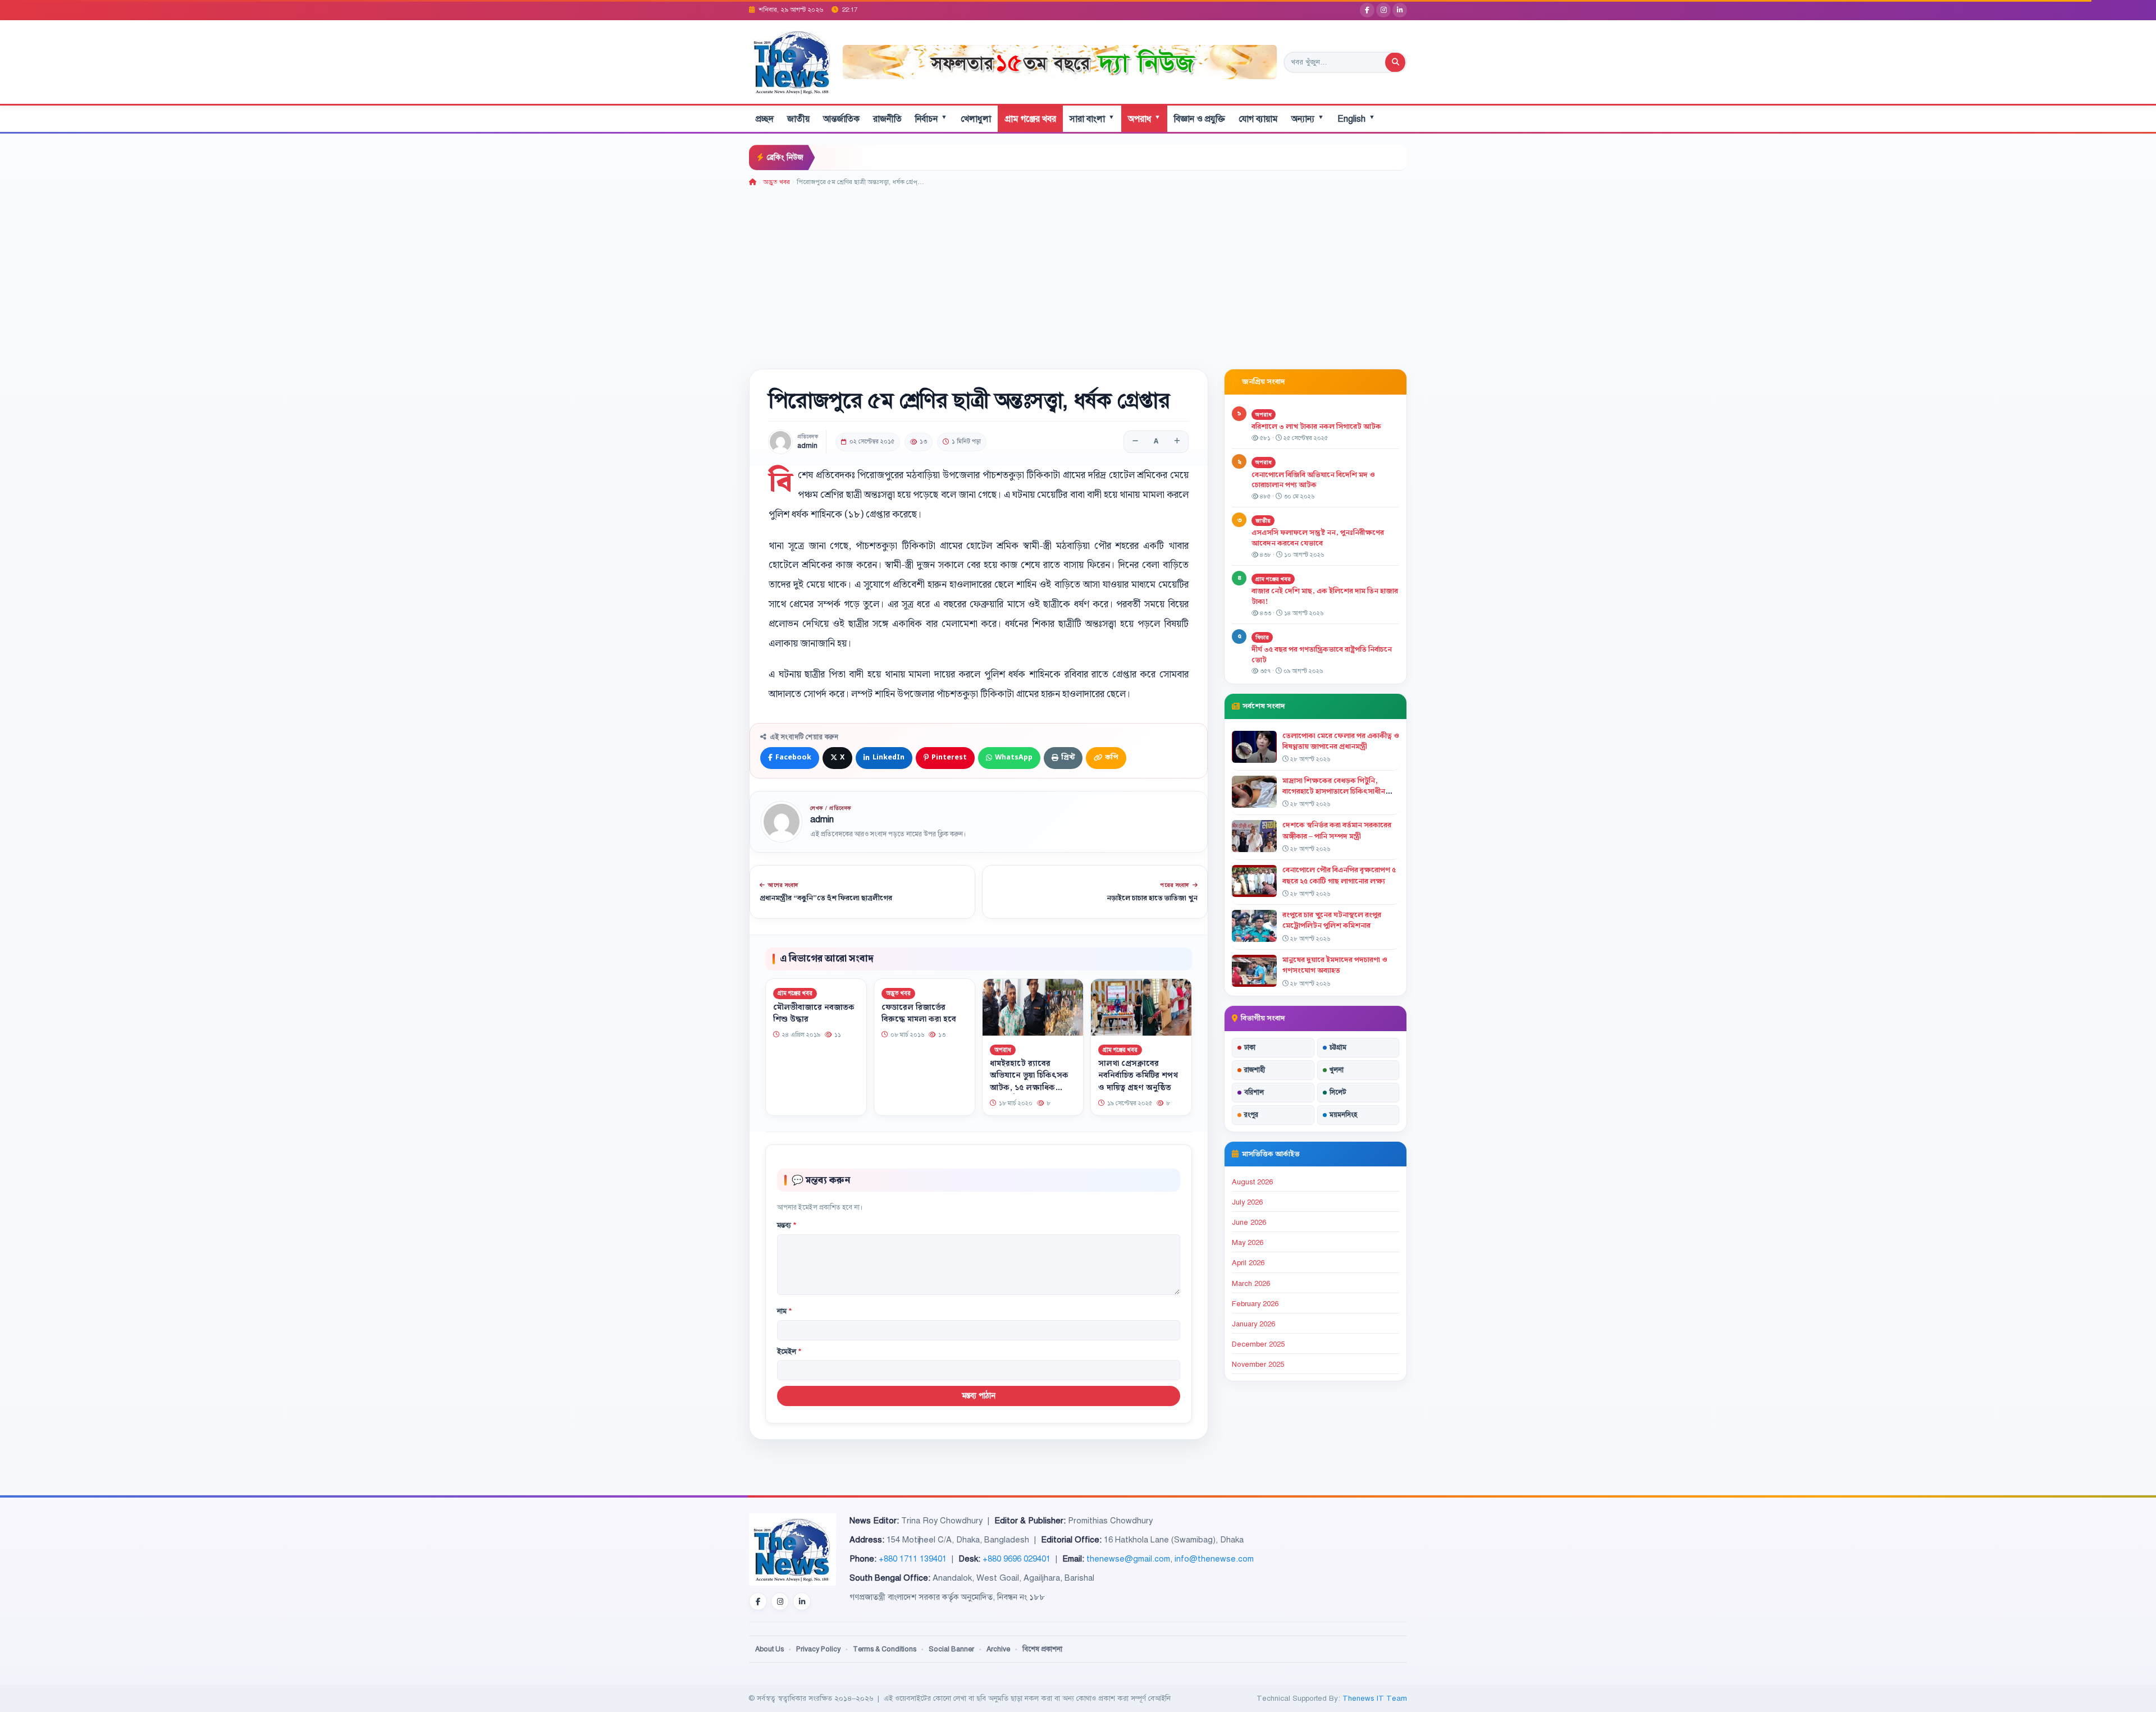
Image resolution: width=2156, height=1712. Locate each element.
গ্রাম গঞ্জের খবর (1030, 119)
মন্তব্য (787, 1225)
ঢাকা (1250, 1047)
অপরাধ (1144, 119)
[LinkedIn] (1400, 10)
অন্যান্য (1308, 119)
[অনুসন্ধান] (1395, 62)
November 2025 (1258, 1365)
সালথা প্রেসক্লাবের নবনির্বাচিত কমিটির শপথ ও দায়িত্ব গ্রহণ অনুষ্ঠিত (1138, 1075)
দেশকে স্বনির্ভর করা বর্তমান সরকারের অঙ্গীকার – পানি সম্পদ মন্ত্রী (1337, 830)
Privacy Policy (818, 1649)
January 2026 (1253, 1324)
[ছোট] (1135, 442)
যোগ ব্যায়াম (1258, 119)
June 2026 (1249, 1223)
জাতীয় (798, 119)
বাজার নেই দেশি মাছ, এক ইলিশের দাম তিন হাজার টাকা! (1325, 596)
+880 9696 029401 (1017, 1559)
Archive (998, 1649)
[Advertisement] (1078, 272)
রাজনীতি (887, 119)
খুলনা (1337, 1070)
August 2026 (1252, 1182)
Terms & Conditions (885, 1649)
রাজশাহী (1255, 1070)
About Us (769, 1649)
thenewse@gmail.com (1128, 1559)
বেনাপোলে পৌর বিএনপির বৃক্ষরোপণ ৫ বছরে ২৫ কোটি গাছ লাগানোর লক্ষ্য (1339, 875)
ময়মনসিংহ (1343, 1115)
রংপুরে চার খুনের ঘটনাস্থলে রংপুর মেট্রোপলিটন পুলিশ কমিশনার (1332, 920)
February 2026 (1255, 1304)
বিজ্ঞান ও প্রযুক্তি (1200, 119)
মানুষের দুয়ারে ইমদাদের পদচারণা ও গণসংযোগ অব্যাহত (1335, 965)
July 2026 (1247, 1202)
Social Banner (951, 1649)
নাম (784, 1311)
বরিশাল (1254, 1092)
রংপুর (1251, 1115)
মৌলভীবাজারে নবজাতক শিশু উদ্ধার (814, 1013)
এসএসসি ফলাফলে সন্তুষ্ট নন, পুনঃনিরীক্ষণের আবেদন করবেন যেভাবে (1318, 538)
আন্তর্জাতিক (841, 119)
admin (807, 446)
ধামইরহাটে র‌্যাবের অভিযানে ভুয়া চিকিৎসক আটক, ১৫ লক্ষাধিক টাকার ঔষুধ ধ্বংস (1029, 1081)
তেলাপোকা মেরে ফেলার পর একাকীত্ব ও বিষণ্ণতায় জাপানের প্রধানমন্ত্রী (1341, 741)
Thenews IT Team (1375, 1698)
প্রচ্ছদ (765, 119)
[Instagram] (1383, 10)
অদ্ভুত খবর (776, 182)
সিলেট (1338, 1092)
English (1356, 119)
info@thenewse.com (1214, 1559)
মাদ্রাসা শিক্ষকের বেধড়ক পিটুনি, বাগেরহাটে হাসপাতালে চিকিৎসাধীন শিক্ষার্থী (1334, 791)
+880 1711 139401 (913, 1559)
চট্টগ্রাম (1338, 1047)
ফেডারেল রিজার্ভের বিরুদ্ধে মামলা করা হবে (919, 1013)
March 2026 (1251, 1284)
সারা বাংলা (1092, 119)
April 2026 (1248, 1263)
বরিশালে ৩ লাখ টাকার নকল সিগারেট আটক (1316, 427)
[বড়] (1177, 442)
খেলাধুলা (976, 119)
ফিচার (1262, 637)
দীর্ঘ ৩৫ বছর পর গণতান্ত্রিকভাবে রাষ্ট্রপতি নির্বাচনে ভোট (1322, 655)
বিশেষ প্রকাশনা (1042, 1649)
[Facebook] (1367, 10)
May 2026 (1248, 1243)
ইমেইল (789, 1352)
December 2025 (1258, 1344)
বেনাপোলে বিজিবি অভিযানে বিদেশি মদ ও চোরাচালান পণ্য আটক (1313, 480)
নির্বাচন (931, 119)
